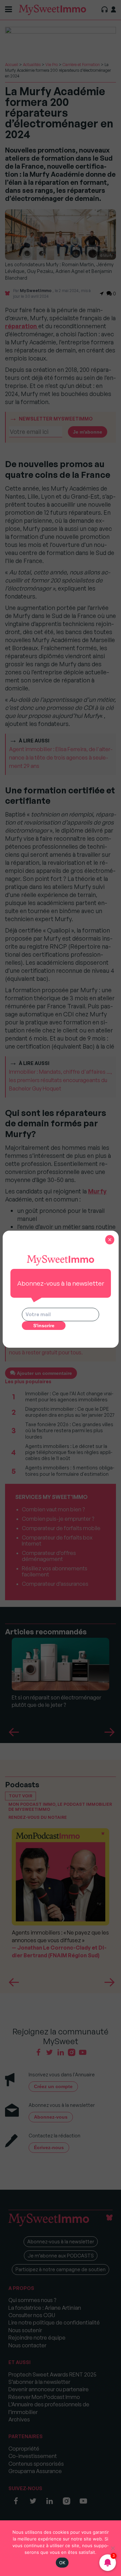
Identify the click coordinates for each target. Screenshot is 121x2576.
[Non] (113, 2548)
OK (62, 2563)
